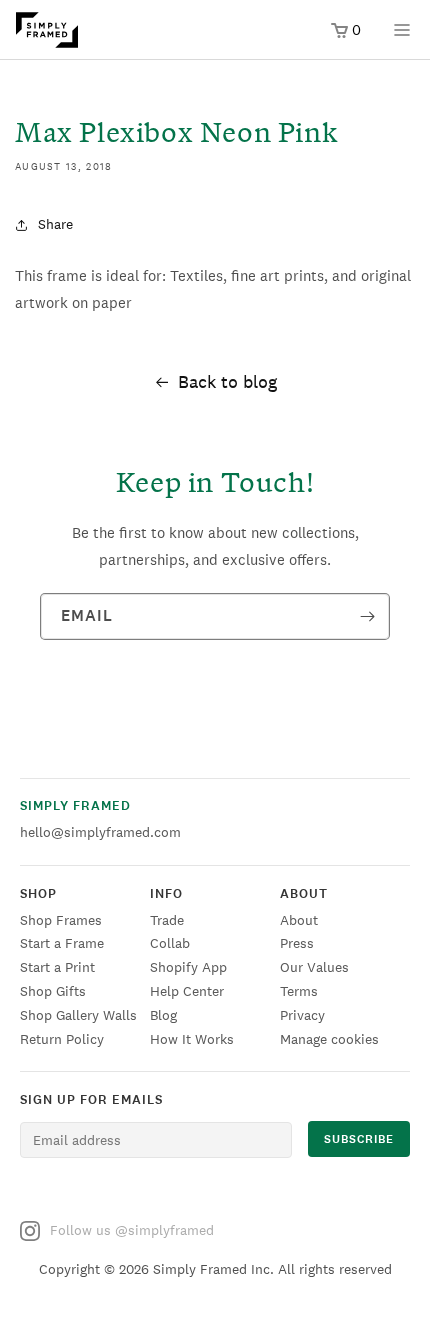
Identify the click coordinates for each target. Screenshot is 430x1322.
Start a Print (57, 967)
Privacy (302, 1015)
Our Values (314, 967)
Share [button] (55, 224)
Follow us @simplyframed (132, 1230)
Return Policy (62, 1039)
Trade (167, 920)
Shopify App (188, 967)
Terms (299, 991)
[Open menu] (402, 36)
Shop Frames (61, 920)
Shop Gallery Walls (78, 1015)
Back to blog (227, 381)
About (299, 920)
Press (297, 943)
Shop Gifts (53, 991)
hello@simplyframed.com (100, 832)
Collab (170, 943)
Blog (163, 1015)
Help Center (187, 991)
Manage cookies (329, 1039)
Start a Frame (62, 943)
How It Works (192, 1039)
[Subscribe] (367, 616)
